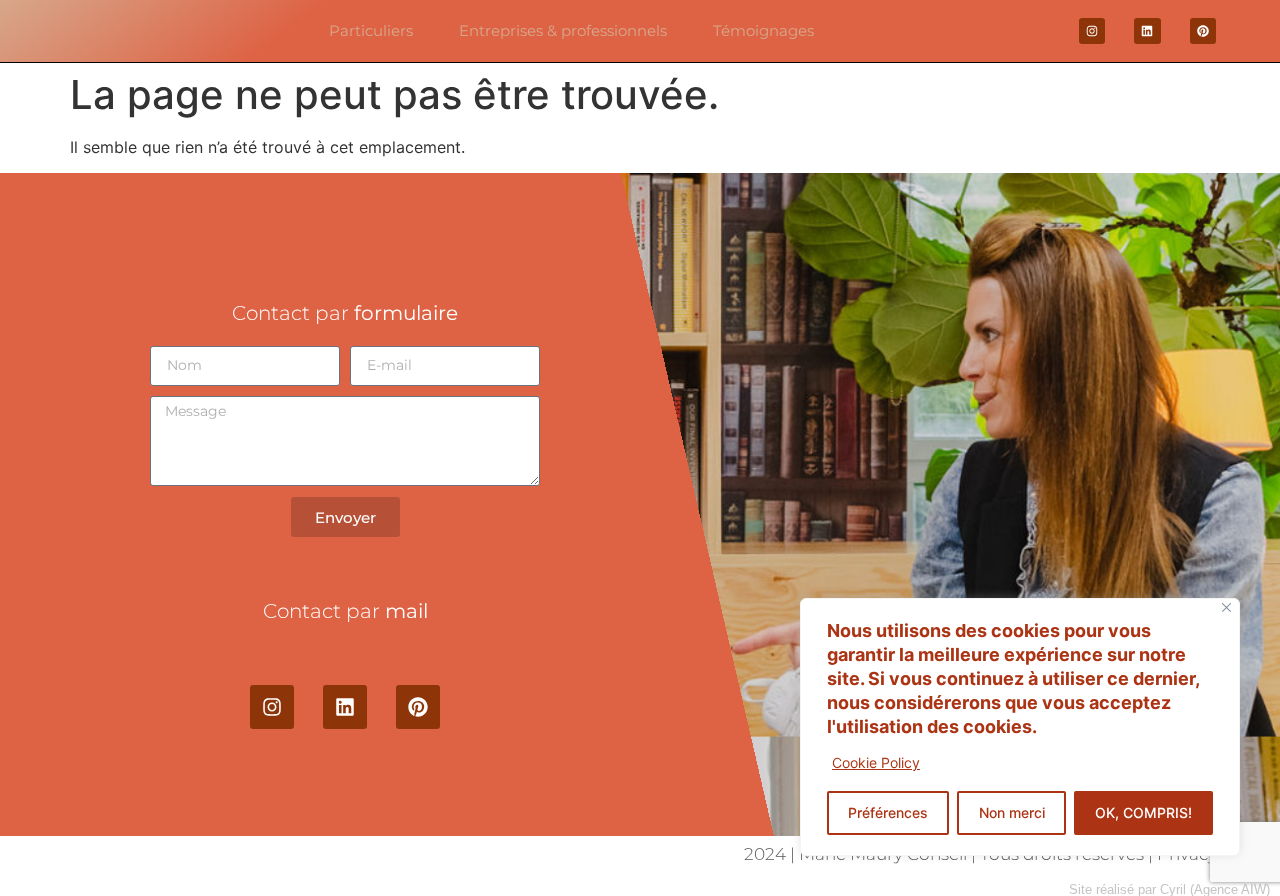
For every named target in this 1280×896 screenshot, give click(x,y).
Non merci (1012, 812)
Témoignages (763, 30)
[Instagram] (1092, 31)
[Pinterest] (1203, 31)
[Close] (1226, 607)
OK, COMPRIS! (1143, 812)
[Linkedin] (1147, 31)
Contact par (345, 611)
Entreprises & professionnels (563, 30)
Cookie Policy (876, 762)
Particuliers (371, 30)
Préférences (888, 812)
